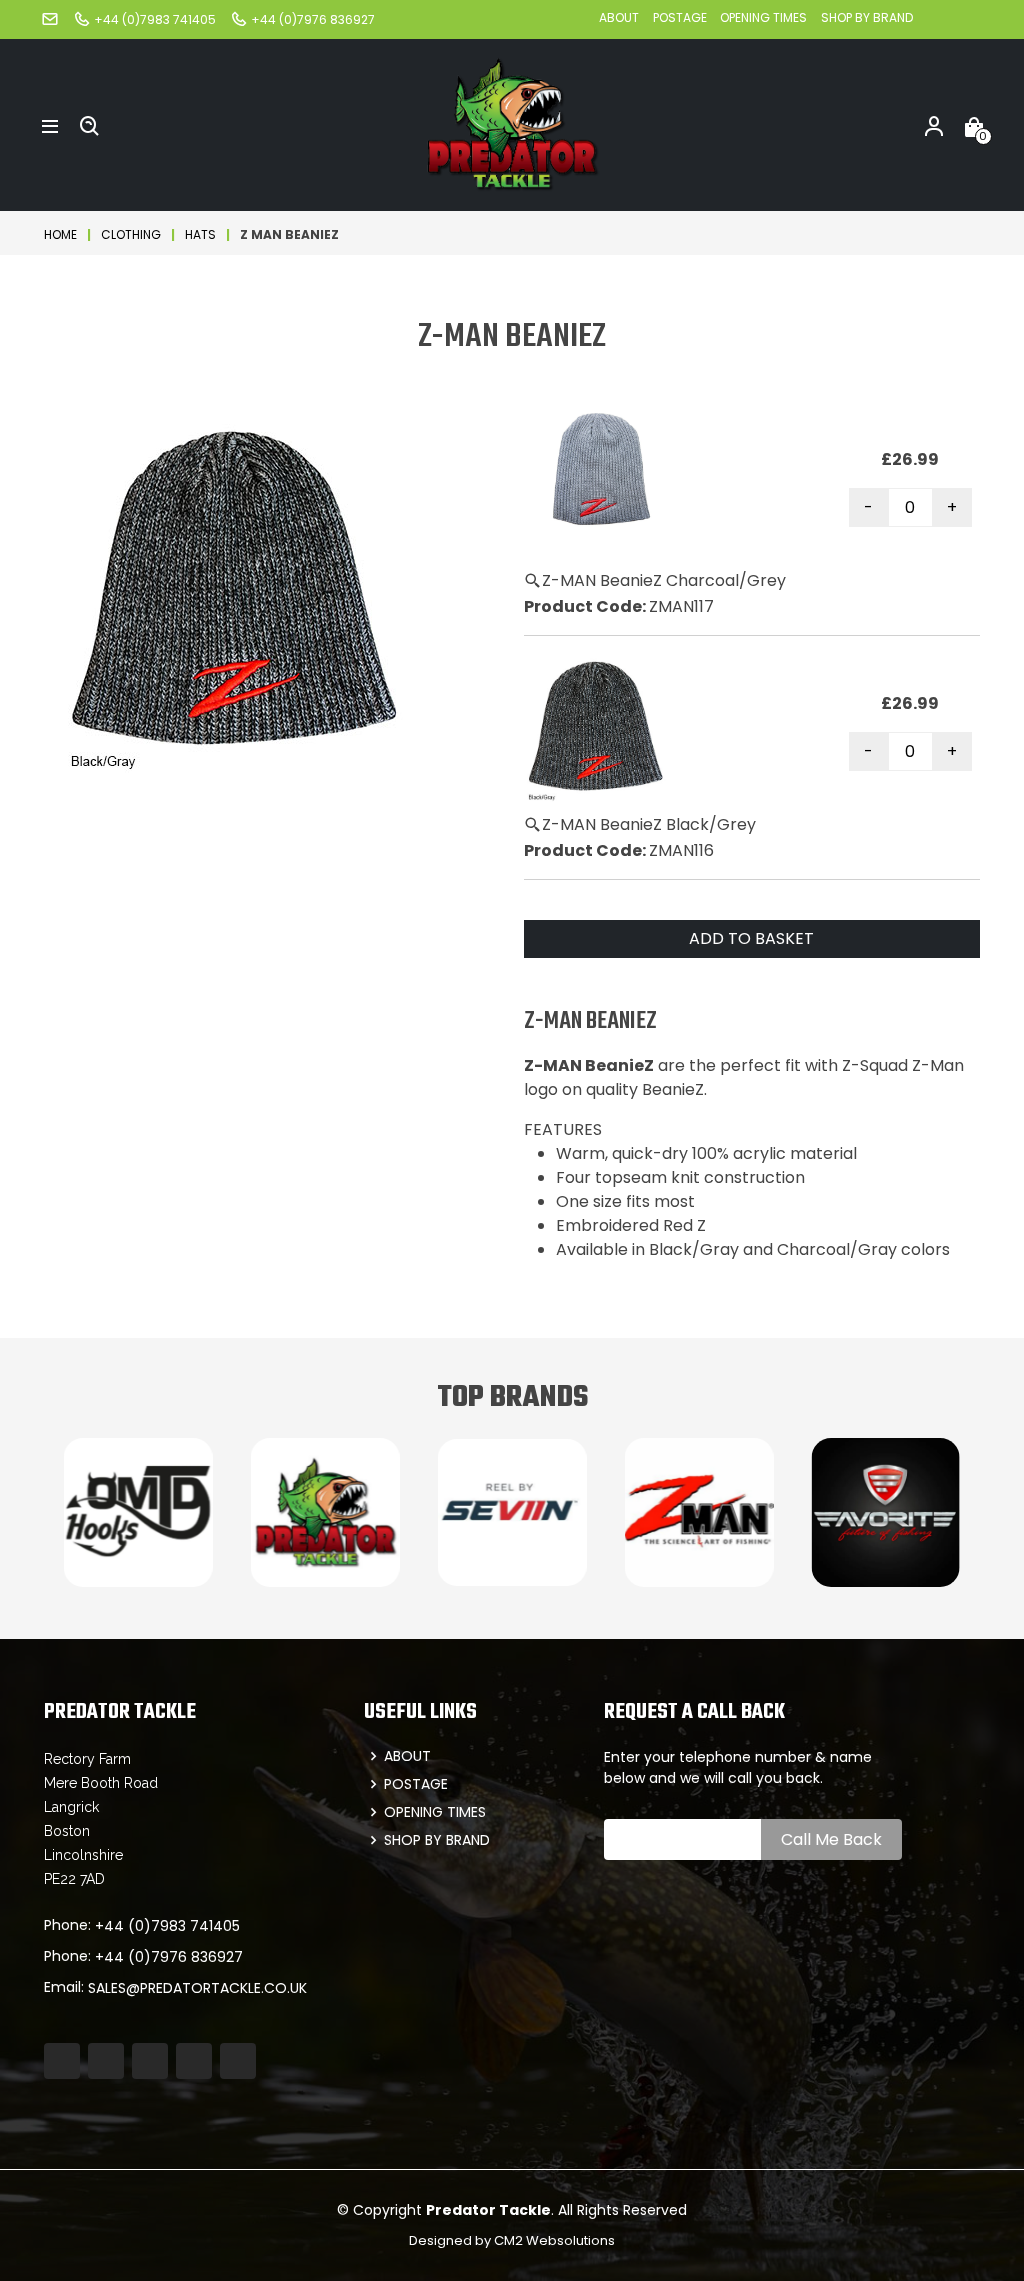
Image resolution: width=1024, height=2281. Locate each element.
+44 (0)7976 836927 (169, 1957)
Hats (200, 234)
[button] (50, 125)
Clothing (131, 234)
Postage (681, 17)
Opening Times (763, 17)
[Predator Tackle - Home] (512, 123)
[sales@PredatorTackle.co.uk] (50, 18)
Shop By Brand (867, 17)
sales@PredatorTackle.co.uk (197, 1988)
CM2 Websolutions (554, 2240)
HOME (60, 234)
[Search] (90, 125)
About (619, 17)
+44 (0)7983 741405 (167, 1926)
